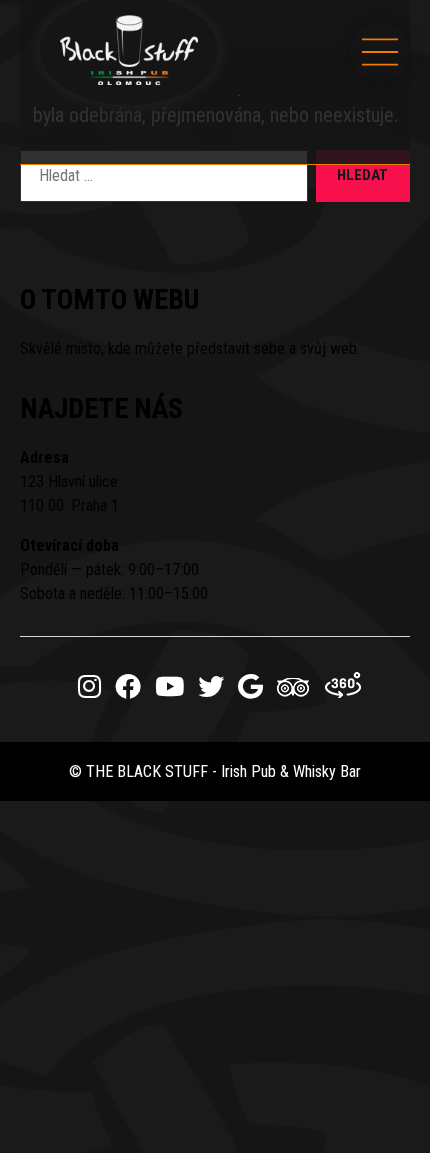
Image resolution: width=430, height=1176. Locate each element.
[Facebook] (128, 687)
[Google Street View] (344, 687)
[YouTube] (169, 687)
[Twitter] (211, 687)
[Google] (250, 687)
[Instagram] (89, 687)
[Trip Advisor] (294, 693)
